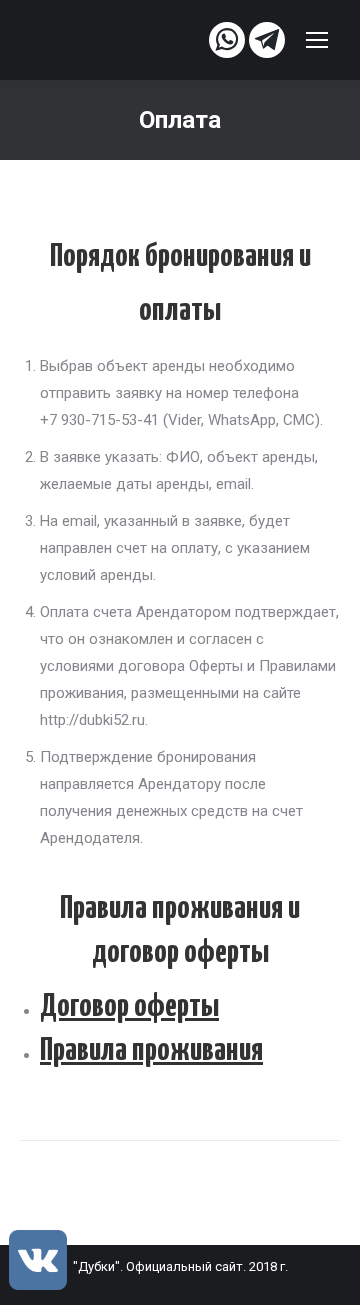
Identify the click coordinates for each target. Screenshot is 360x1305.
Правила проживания (151, 1051)
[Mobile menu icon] (317, 40)
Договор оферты (129, 1007)
